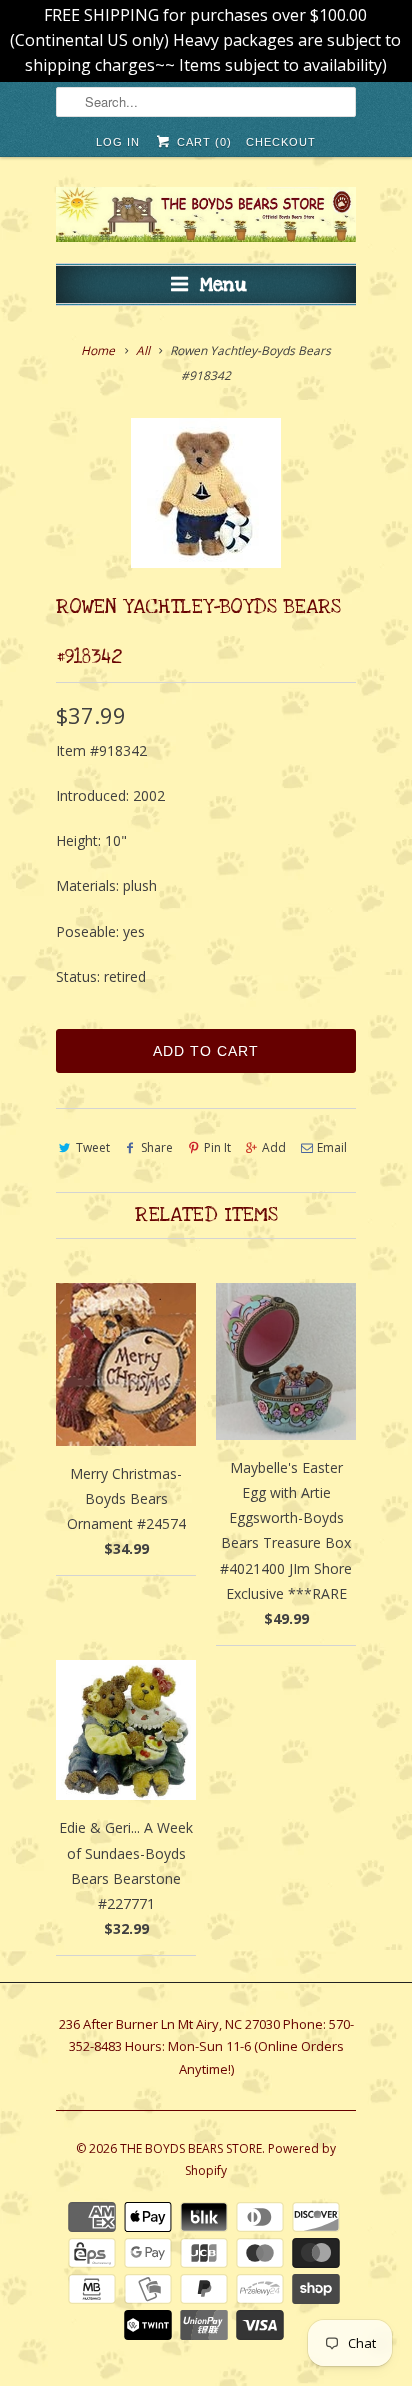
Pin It (217, 1147)
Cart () (202, 142)
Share (157, 1147)
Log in (118, 142)
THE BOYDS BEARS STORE (191, 2148)
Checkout (281, 142)
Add (274, 1147)
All (143, 350)
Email (332, 1147)
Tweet (93, 1147)
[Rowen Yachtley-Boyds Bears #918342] (206, 493)
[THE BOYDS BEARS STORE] (206, 217)
